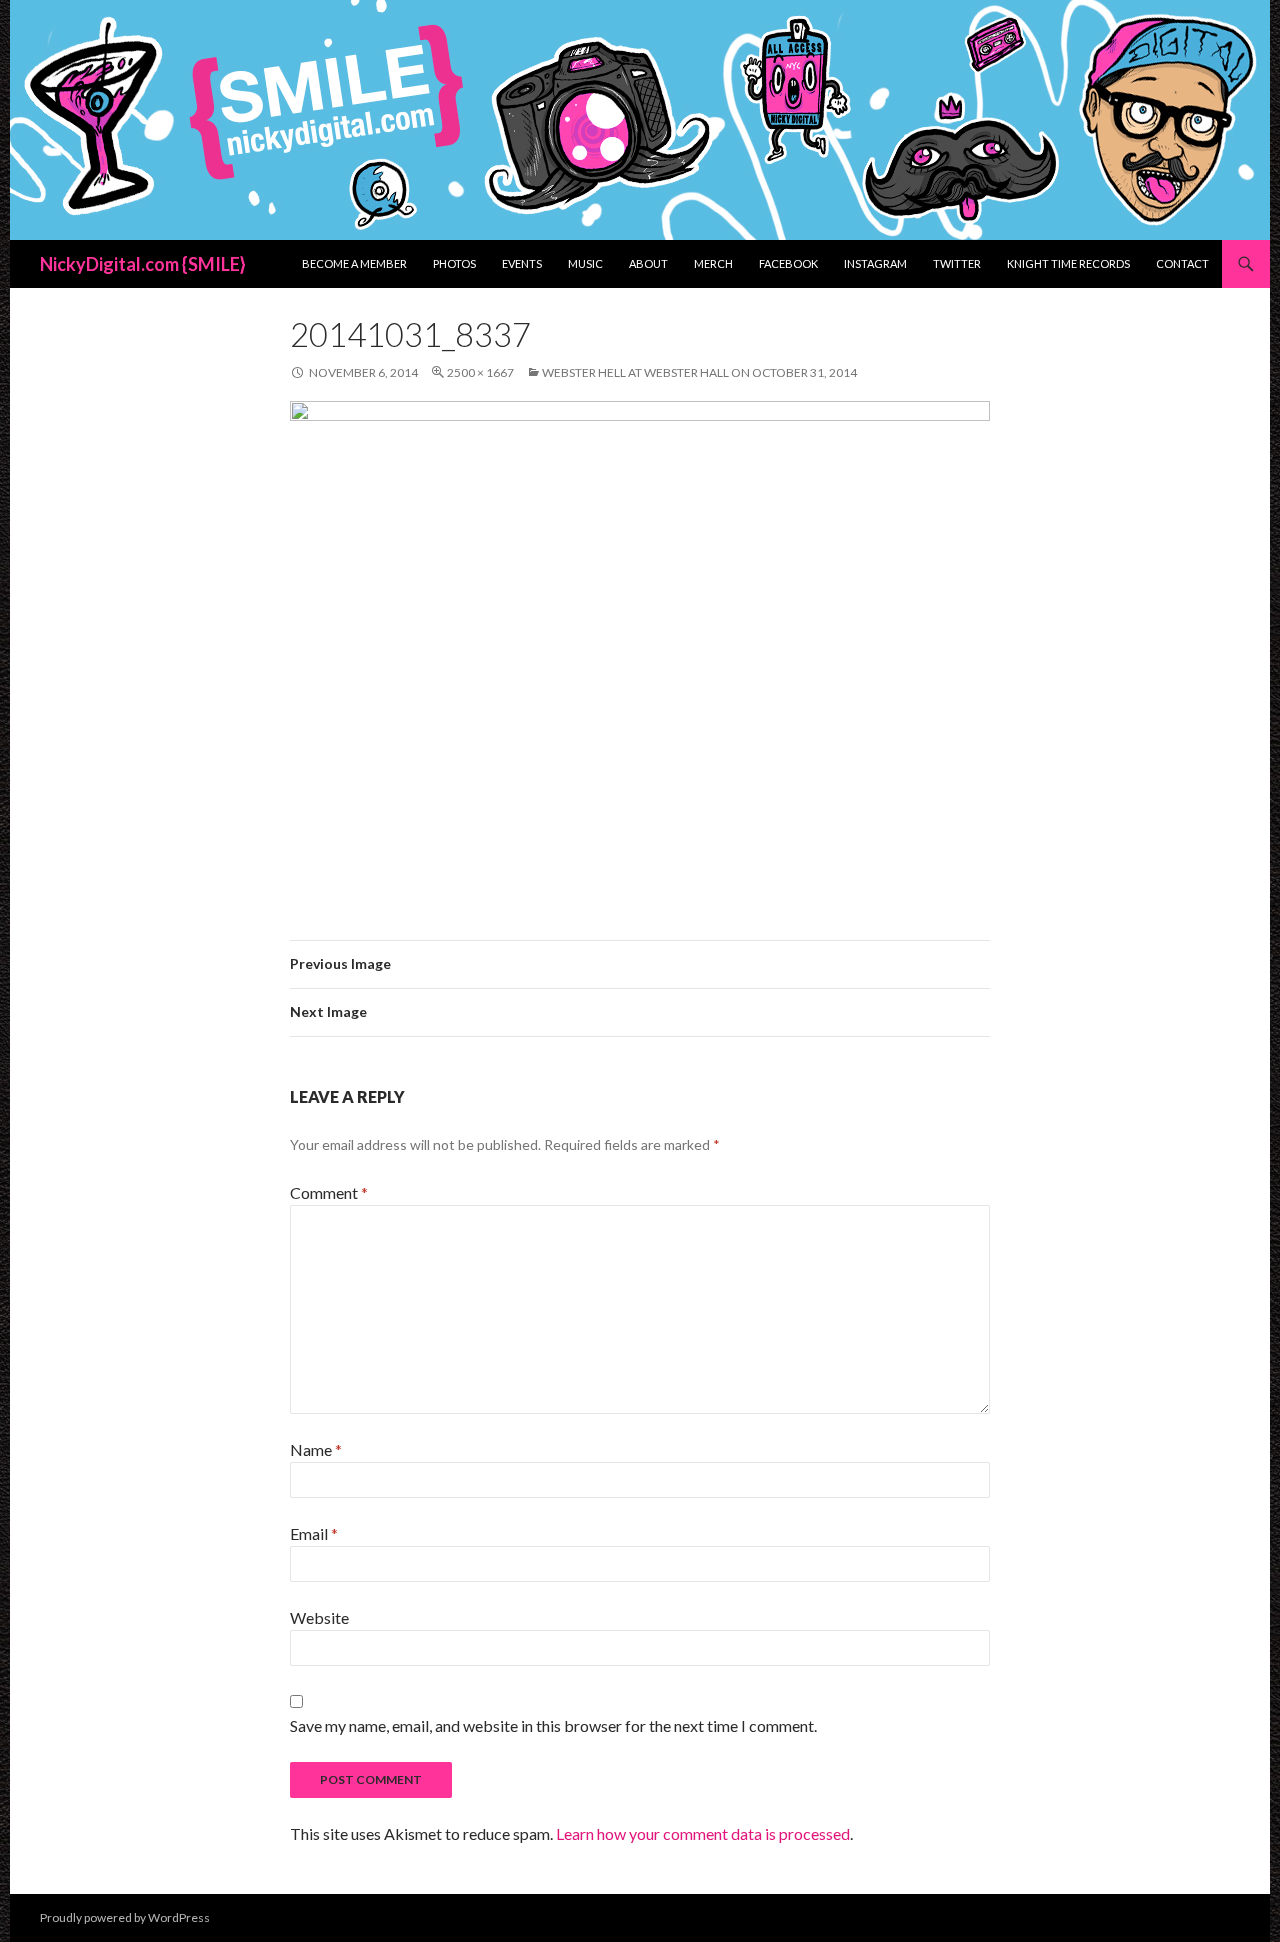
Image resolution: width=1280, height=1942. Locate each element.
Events (522, 263)
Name (316, 1449)
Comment (329, 1192)
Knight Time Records (1068, 263)
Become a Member (354, 263)
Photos (454, 263)
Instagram (875, 263)
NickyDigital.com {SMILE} (143, 264)
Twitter (957, 263)
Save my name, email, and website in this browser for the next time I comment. (553, 1725)
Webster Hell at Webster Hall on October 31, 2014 (699, 372)
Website (319, 1617)
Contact (1182, 263)
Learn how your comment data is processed (703, 1833)
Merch (713, 263)
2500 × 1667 (480, 372)
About (648, 263)
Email (314, 1533)
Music (585, 263)
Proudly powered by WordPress (125, 1917)
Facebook (788, 263)
